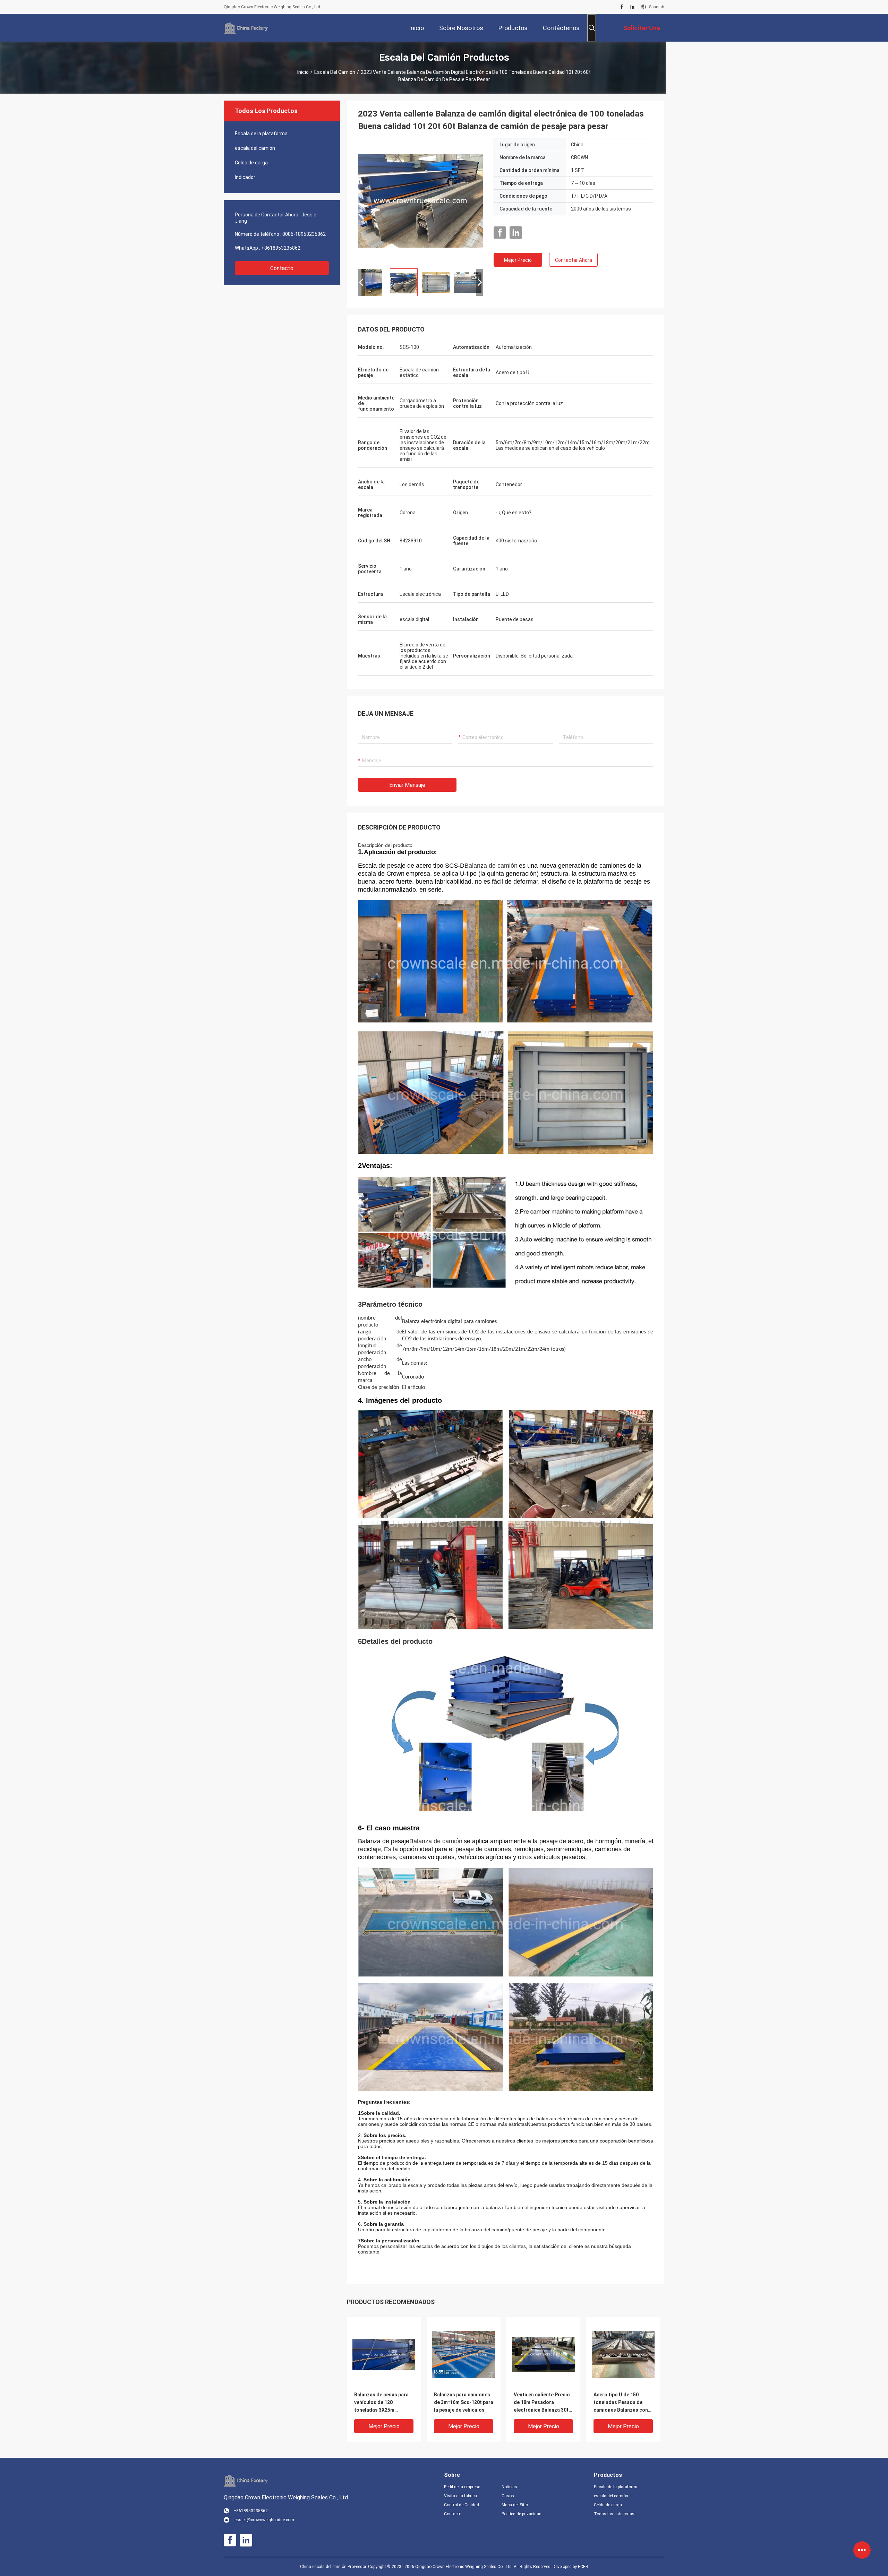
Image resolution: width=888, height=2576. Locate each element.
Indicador (245, 177)
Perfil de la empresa (462, 2487)
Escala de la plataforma (261, 134)
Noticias (509, 2487)
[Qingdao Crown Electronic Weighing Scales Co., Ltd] (246, 28)
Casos (508, 2496)
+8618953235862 (281, 248)
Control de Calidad (462, 2505)
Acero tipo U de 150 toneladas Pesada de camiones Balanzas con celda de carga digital (621, 2403)
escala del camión (335, 72)
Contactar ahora (574, 260)
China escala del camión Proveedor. (334, 2567)
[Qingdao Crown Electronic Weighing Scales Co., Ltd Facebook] (622, 7)
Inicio (303, 72)
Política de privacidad (522, 2514)
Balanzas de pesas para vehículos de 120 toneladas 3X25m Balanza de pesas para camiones (381, 2403)
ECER (583, 2567)
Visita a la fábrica (460, 2496)
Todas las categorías (614, 2514)
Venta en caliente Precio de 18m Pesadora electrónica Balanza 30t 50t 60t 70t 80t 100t (542, 2403)
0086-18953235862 (304, 234)
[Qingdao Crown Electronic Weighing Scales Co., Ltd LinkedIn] (632, 7)
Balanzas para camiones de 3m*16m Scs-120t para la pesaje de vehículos (464, 2402)
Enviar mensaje (407, 785)
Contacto (282, 268)
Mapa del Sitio (515, 2505)
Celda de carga (251, 163)
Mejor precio (518, 260)
